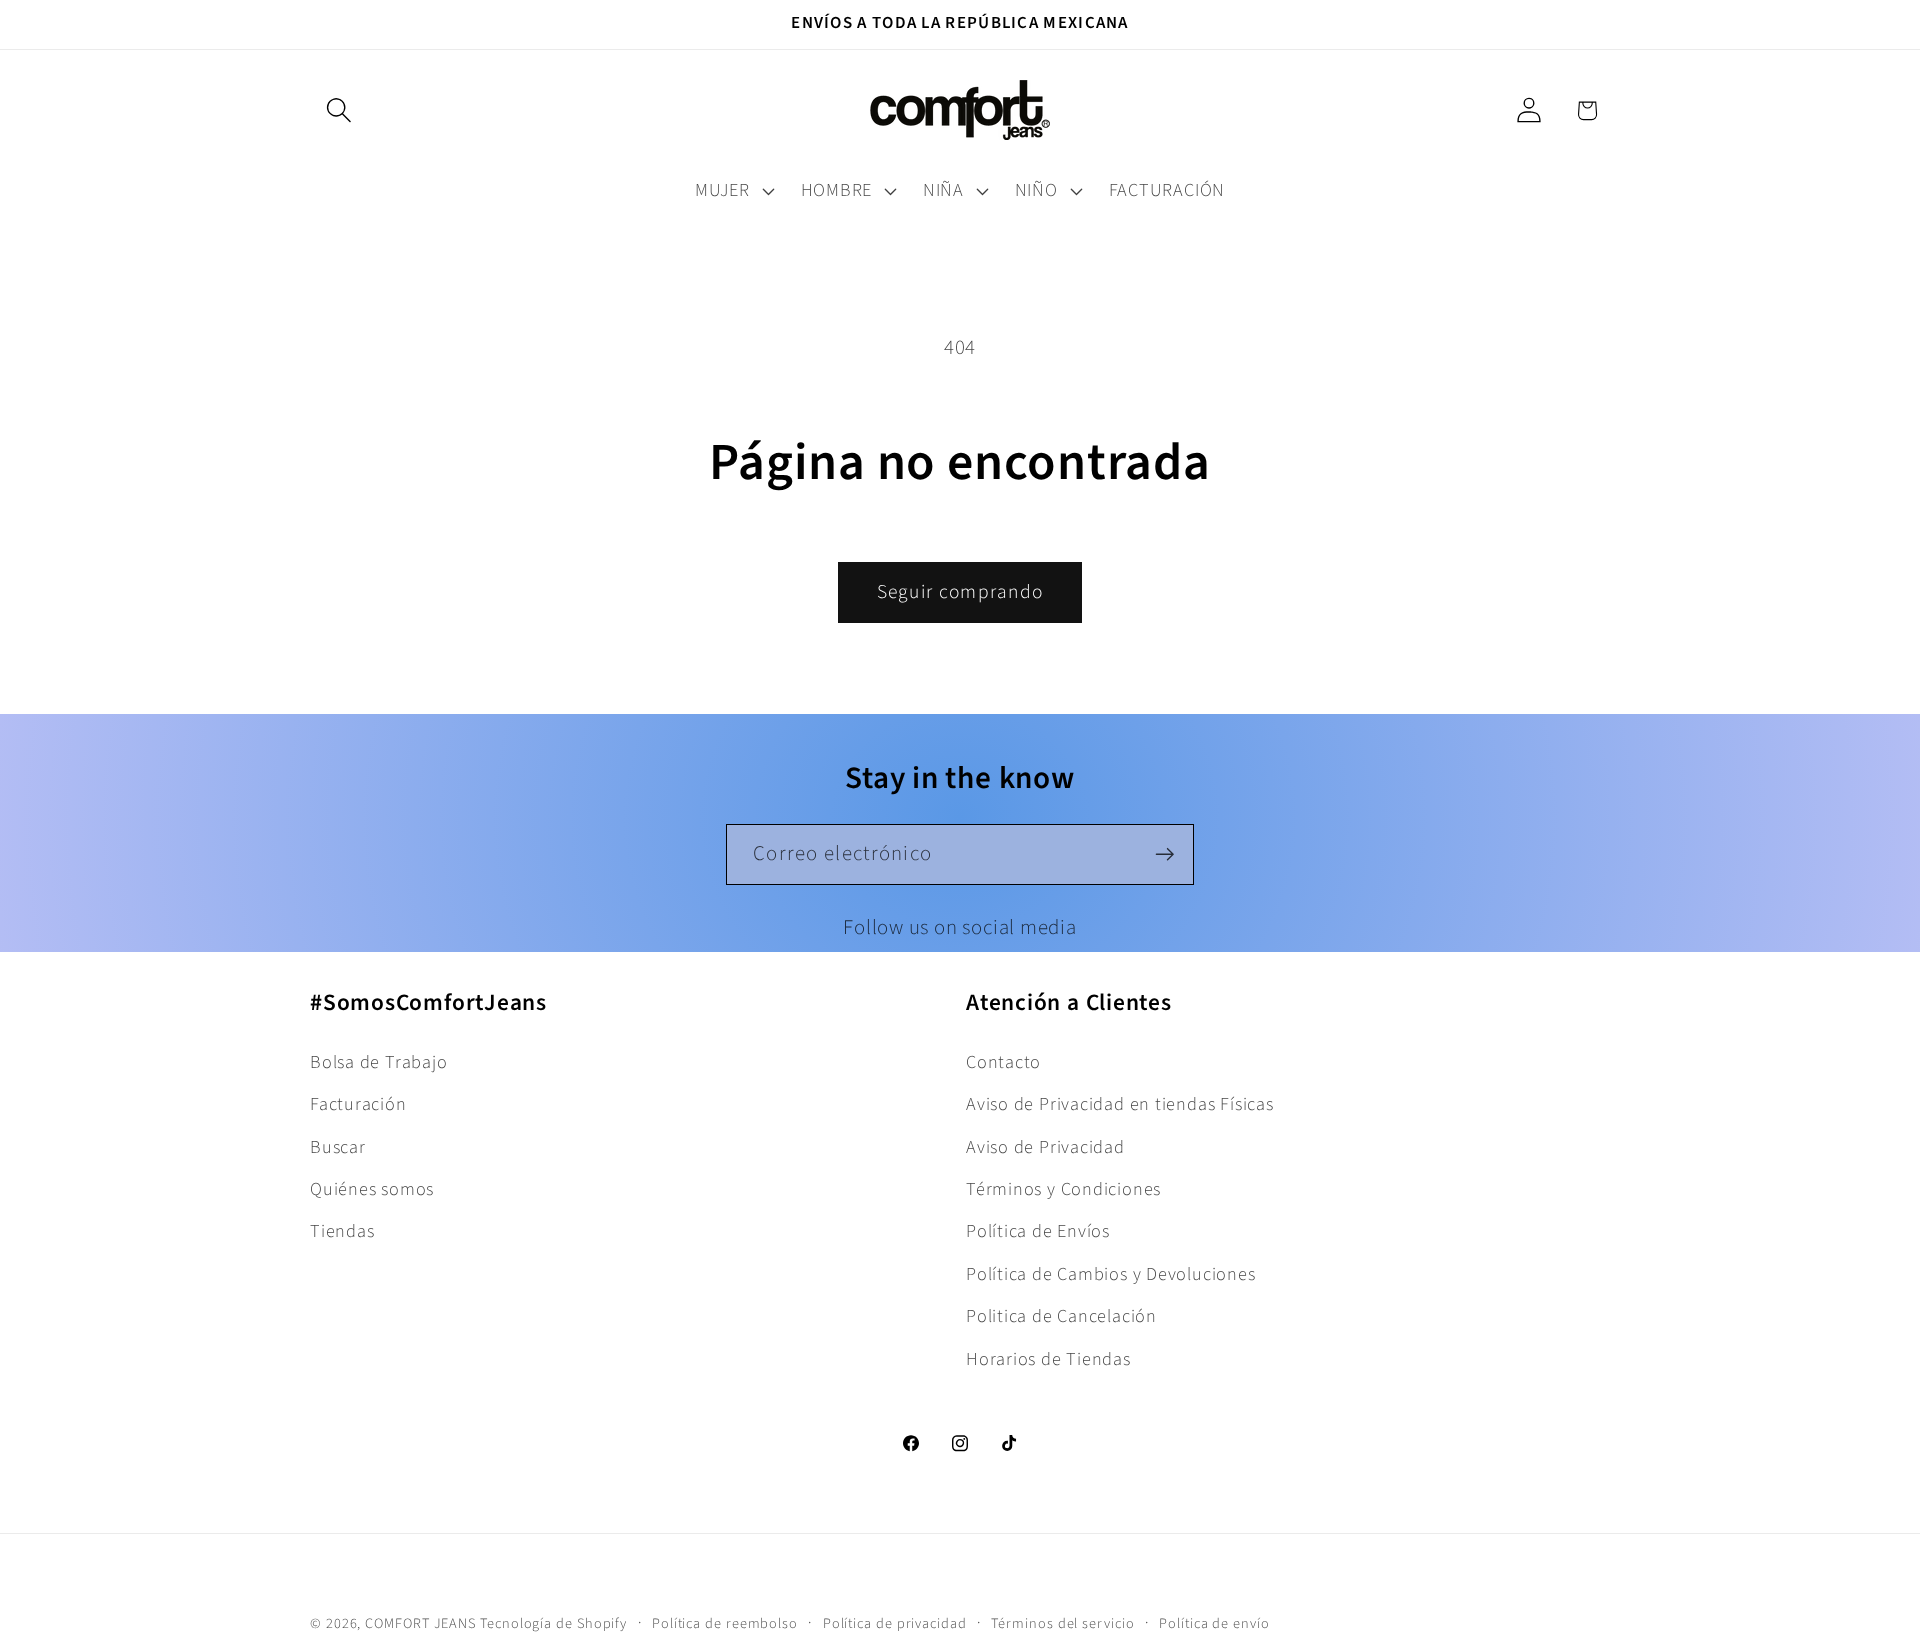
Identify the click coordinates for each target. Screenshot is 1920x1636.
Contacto (1003, 1062)
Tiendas (342, 1231)
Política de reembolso (725, 1623)
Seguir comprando (960, 592)
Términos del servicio (1062, 1623)
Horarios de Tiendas (1048, 1359)
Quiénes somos (372, 1189)
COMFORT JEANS (420, 1623)
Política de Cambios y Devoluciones (1111, 1274)
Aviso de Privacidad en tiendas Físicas (1120, 1104)
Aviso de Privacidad (1045, 1147)
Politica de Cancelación (1061, 1316)
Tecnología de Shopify (553, 1623)
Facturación (358, 1104)
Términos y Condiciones (1063, 1189)
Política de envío (1214, 1623)
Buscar (338, 1147)
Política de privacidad (895, 1623)
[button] (338, 110)
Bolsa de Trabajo (378, 1062)
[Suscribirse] (1164, 854)
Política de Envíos (1038, 1231)
